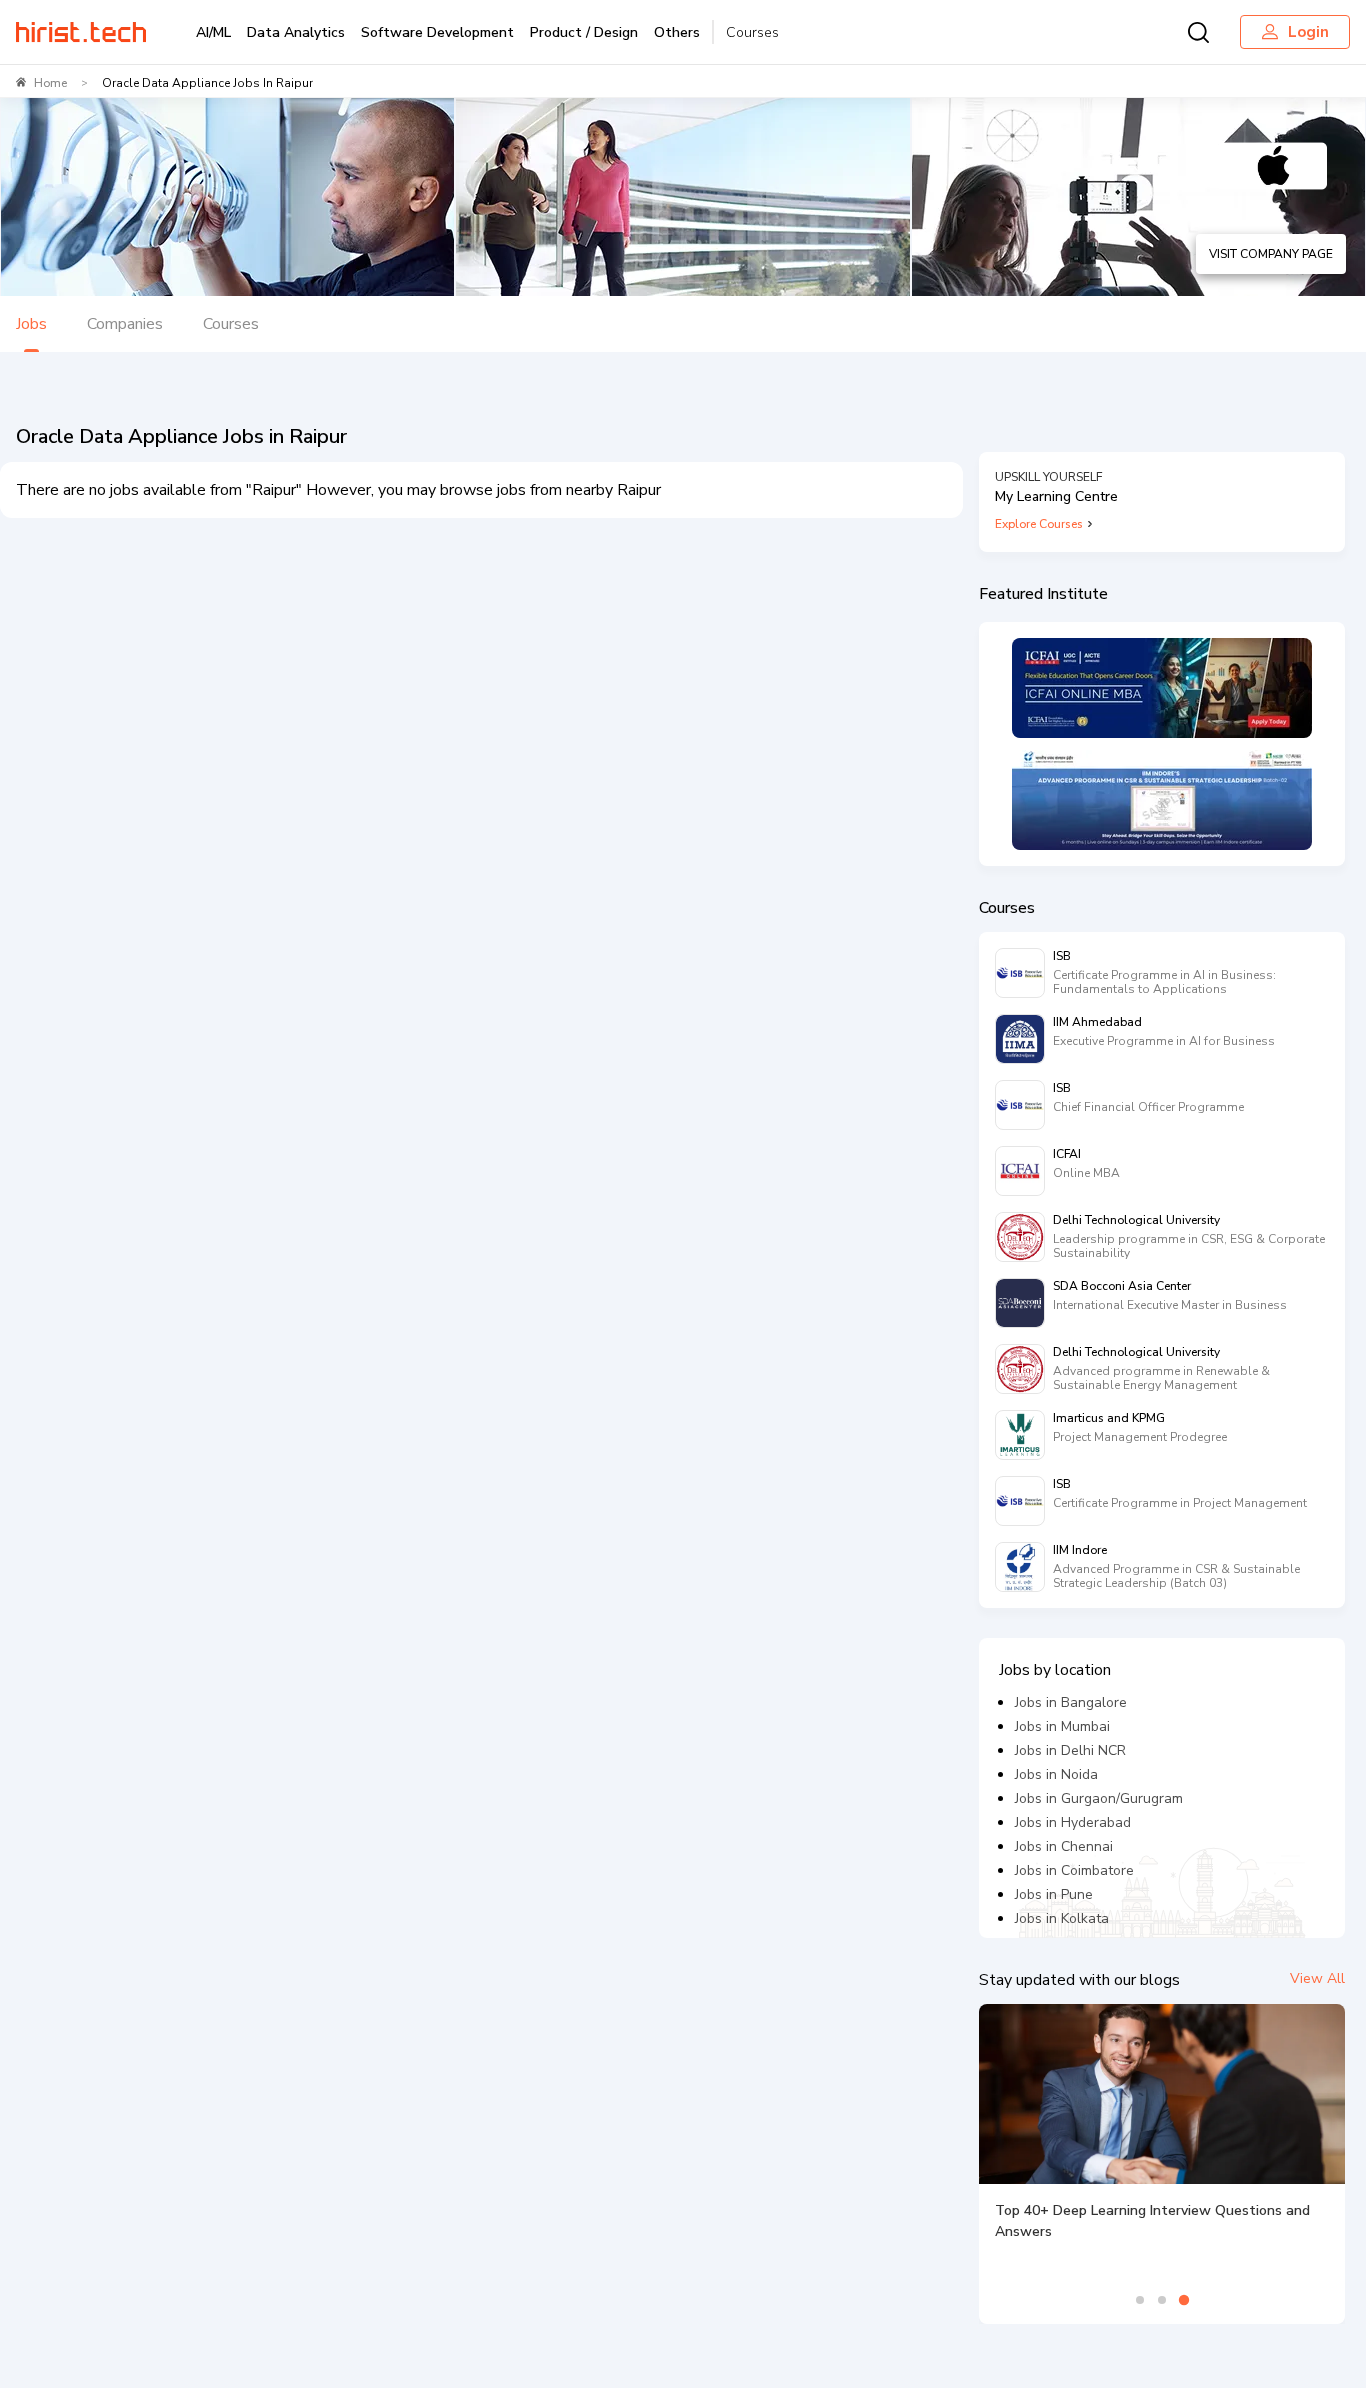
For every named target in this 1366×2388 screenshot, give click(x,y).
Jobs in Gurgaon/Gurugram (1099, 1798)
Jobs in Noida (1056, 1774)
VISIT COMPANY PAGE (1271, 254)
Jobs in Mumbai (1062, 1726)
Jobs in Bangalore (1071, 1702)
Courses (752, 32)
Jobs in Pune (1054, 1894)
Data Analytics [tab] (296, 32)
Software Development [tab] (437, 32)
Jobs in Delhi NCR (1070, 1750)
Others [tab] (677, 32)
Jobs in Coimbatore (1074, 1870)
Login (1308, 32)
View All (1317, 1978)
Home (50, 83)
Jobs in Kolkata (1062, 1918)
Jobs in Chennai (1064, 1846)
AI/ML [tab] (213, 32)
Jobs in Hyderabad (1073, 1822)
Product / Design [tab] (584, 32)
